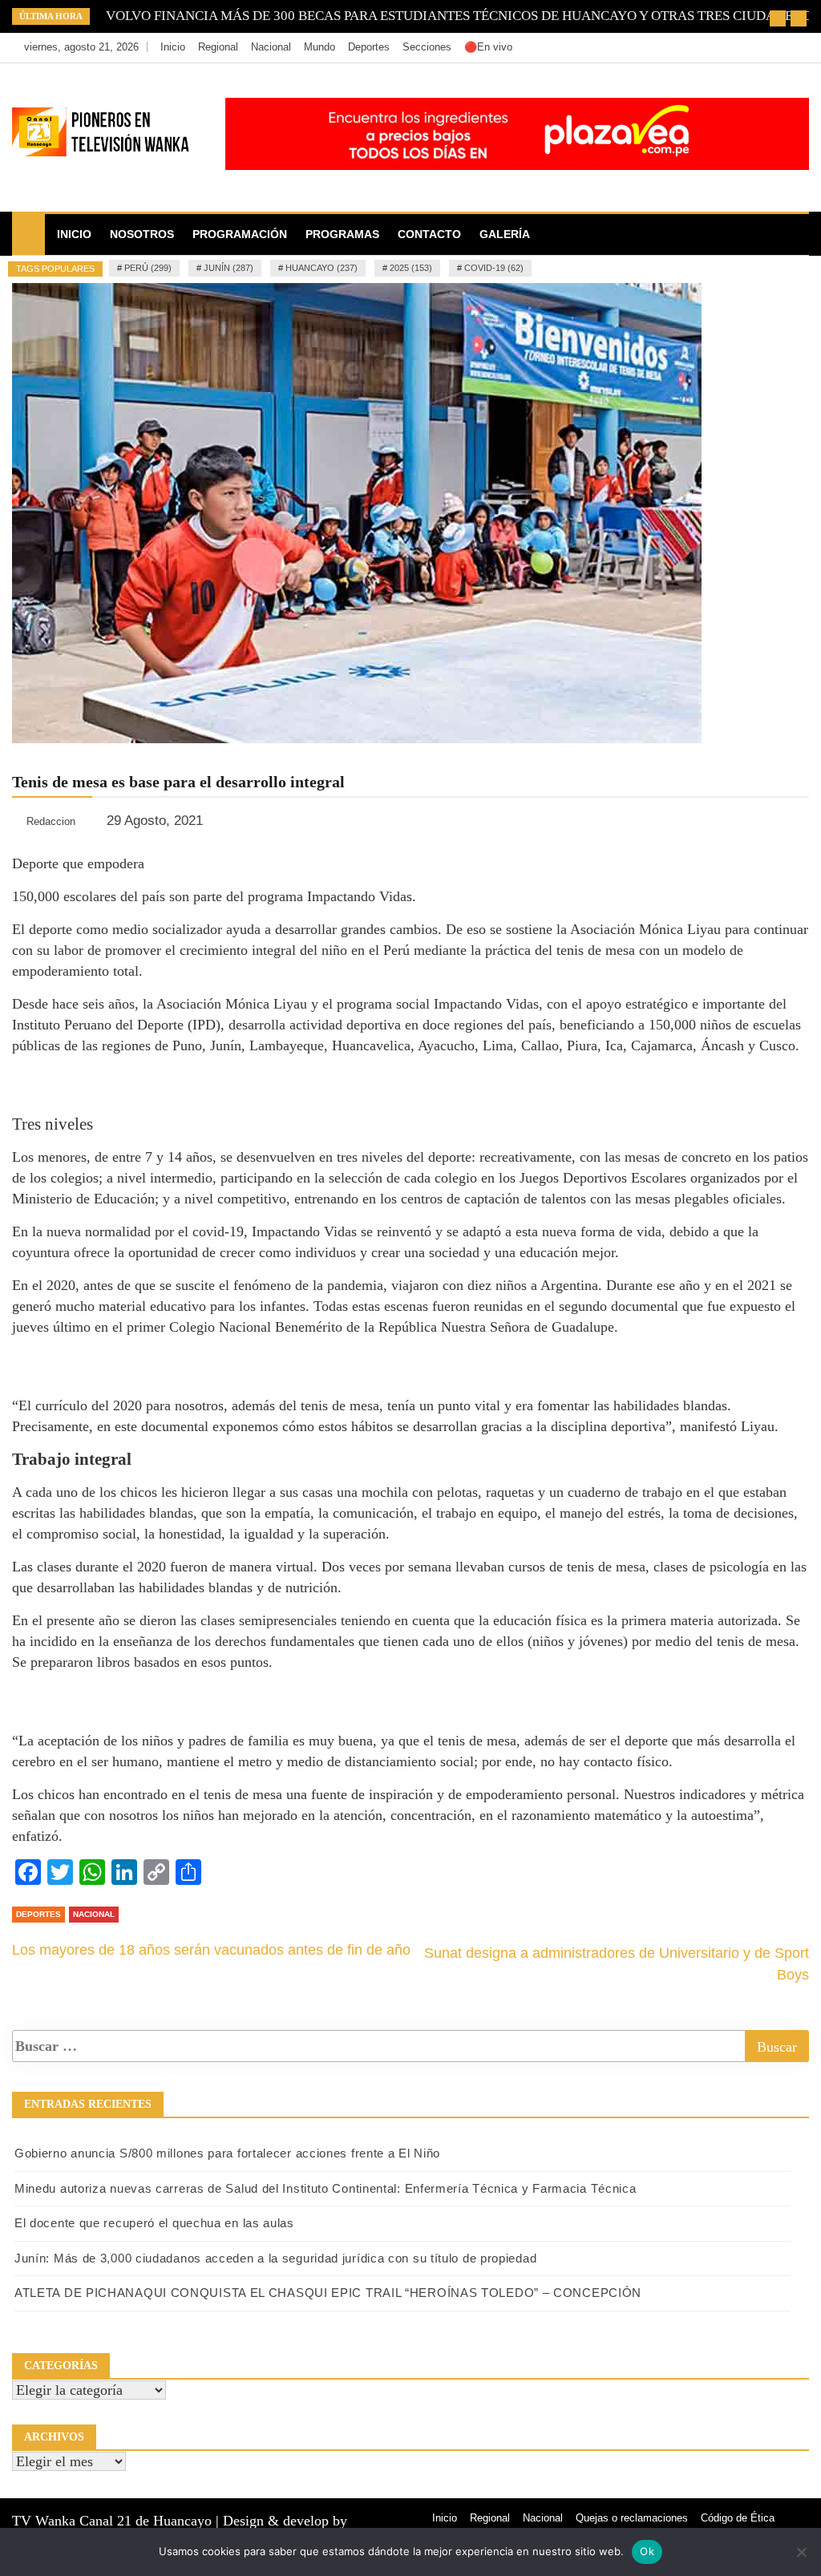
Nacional (271, 47)
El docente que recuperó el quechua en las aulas (154, 2223)
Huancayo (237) (322, 268)
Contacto (429, 234)
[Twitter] (746, 47)
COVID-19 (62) (494, 268)
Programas (342, 234)
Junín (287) (229, 268)
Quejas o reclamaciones (632, 2518)
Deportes (369, 47)
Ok (647, 2551)
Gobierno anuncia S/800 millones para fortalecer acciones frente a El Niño (227, 2153)
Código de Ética (738, 2518)
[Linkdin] (793, 47)
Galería (505, 234)
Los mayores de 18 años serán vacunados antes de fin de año (211, 1950)
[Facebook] (722, 47)
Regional (218, 47)
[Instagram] (770, 47)
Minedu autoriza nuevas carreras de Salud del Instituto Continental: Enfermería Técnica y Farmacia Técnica (326, 2188)
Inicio (173, 47)
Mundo (320, 47)
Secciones (427, 47)
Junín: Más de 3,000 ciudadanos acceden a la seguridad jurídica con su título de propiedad (275, 2258)
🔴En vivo (488, 47)
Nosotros (142, 234)
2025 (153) (411, 268)
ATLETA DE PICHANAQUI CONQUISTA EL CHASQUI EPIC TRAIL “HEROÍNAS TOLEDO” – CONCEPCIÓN (328, 2293)
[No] (801, 2552)
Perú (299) (148, 268)
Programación (240, 234)
